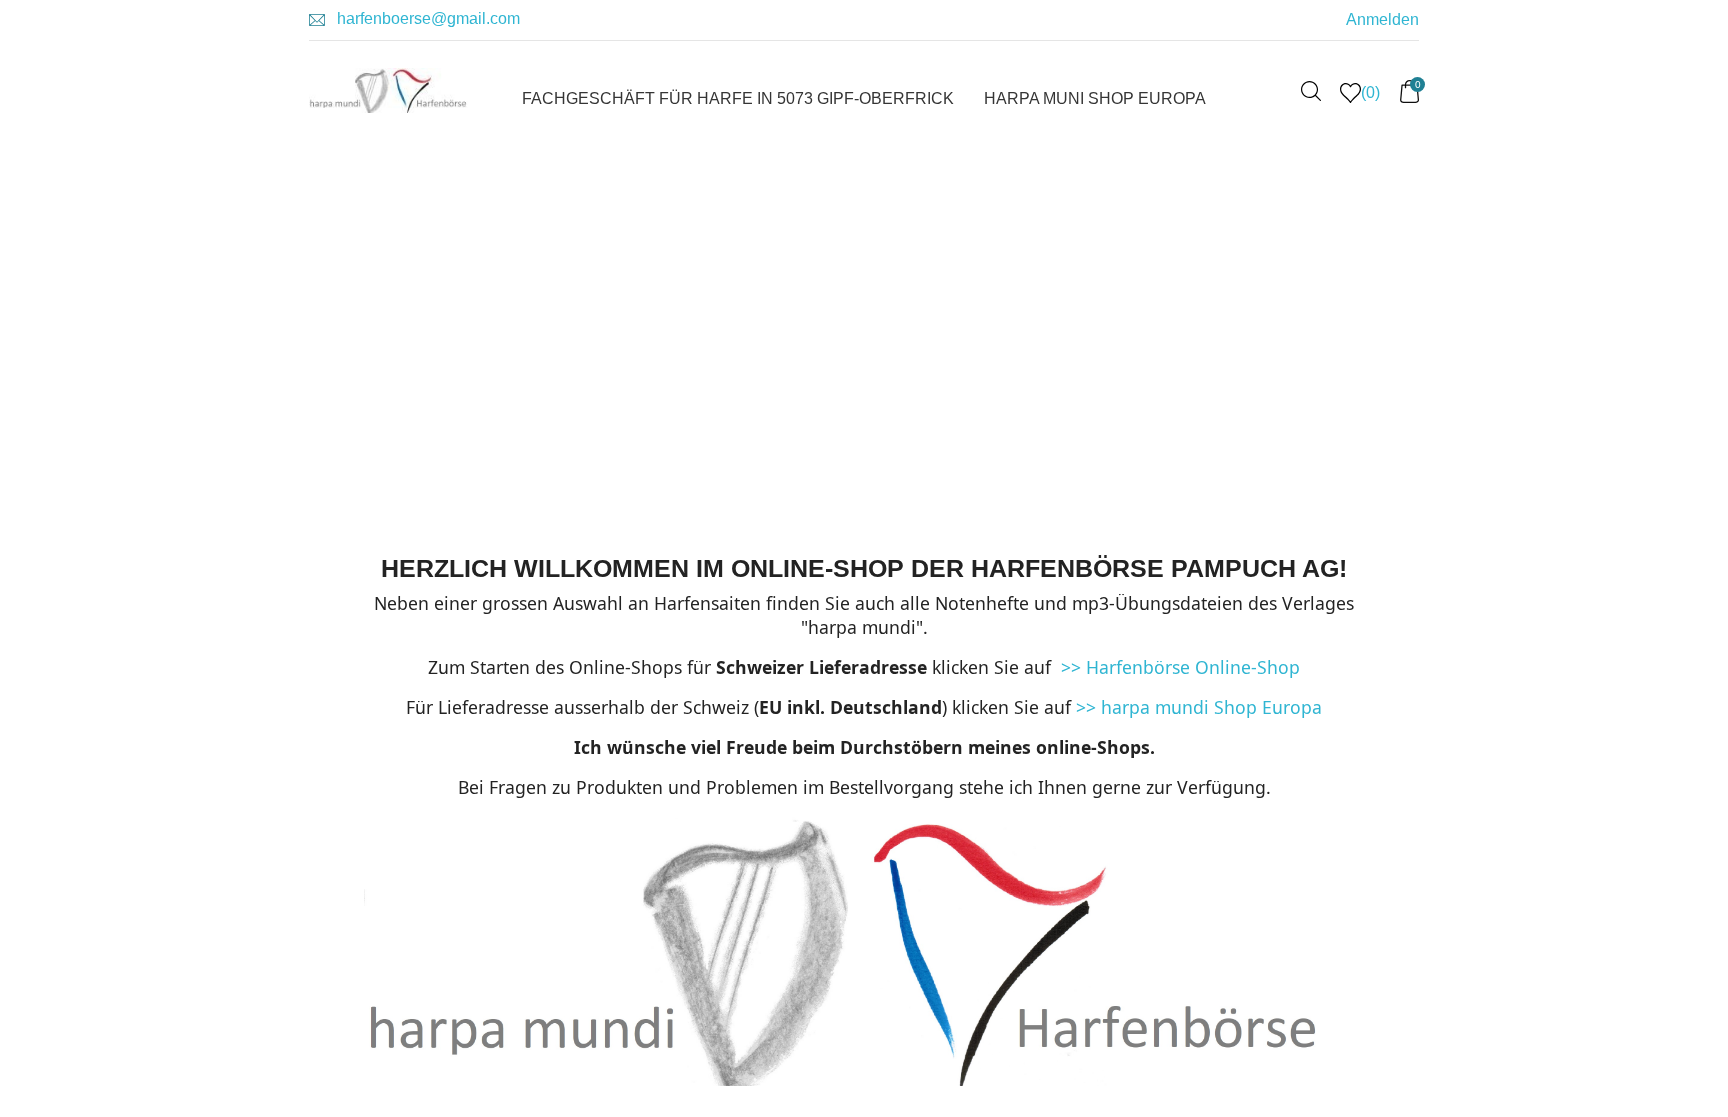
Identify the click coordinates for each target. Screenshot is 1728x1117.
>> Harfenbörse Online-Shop (1178, 667)
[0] (1409, 98)
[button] (392, 310)
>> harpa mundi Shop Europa (1199, 707)
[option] (884, 310)
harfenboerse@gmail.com (428, 18)
